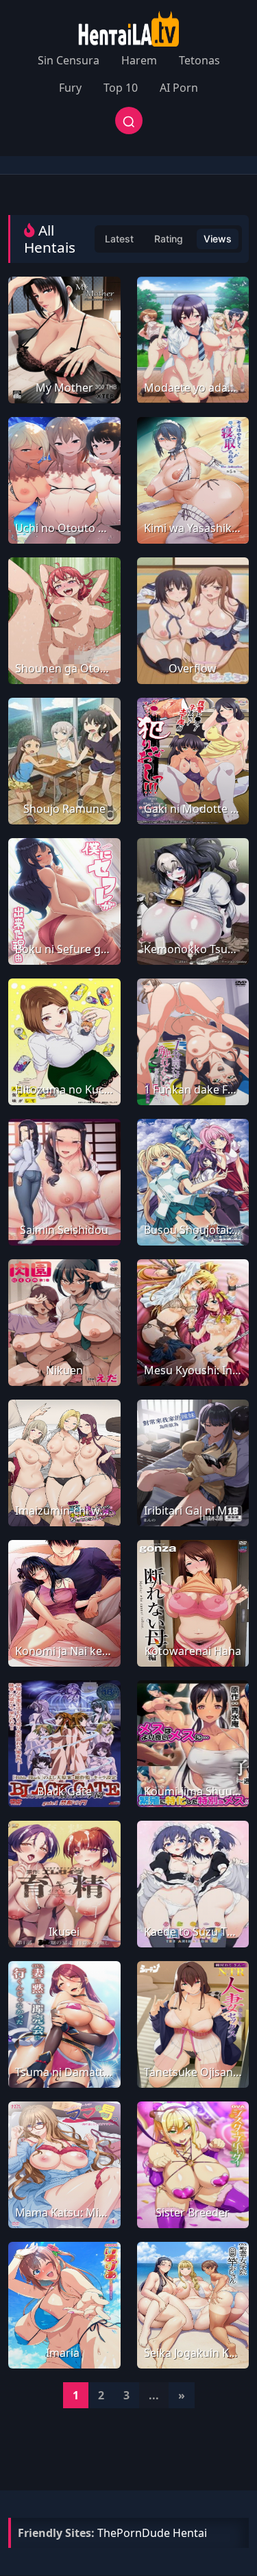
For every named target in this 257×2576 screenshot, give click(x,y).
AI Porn (179, 88)
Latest (119, 239)
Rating (169, 239)
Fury (70, 88)
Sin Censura (69, 60)
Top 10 (121, 88)
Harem (139, 60)
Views (218, 239)
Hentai (190, 2533)
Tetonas (199, 60)
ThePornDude (134, 2533)
